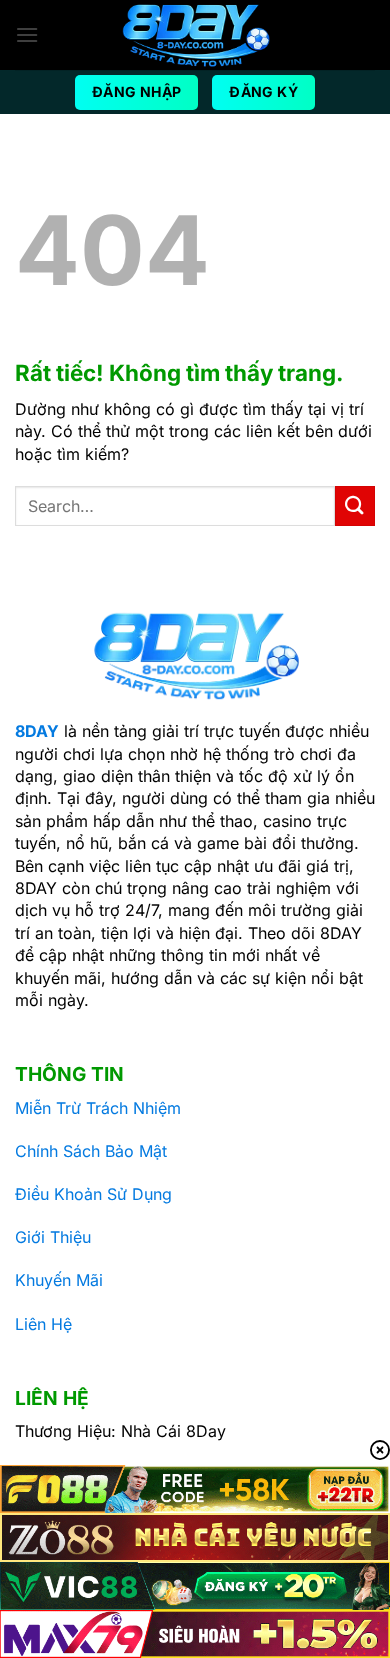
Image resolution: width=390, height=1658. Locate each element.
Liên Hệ (43, 1324)
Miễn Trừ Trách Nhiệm (98, 1108)
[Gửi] (355, 505)
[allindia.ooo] (195, 35)
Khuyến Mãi (59, 1280)
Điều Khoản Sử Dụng (93, 1194)
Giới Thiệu (53, 1237)
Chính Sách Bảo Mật (91, 1151)
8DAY (37, 731)
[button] (27, 34)
